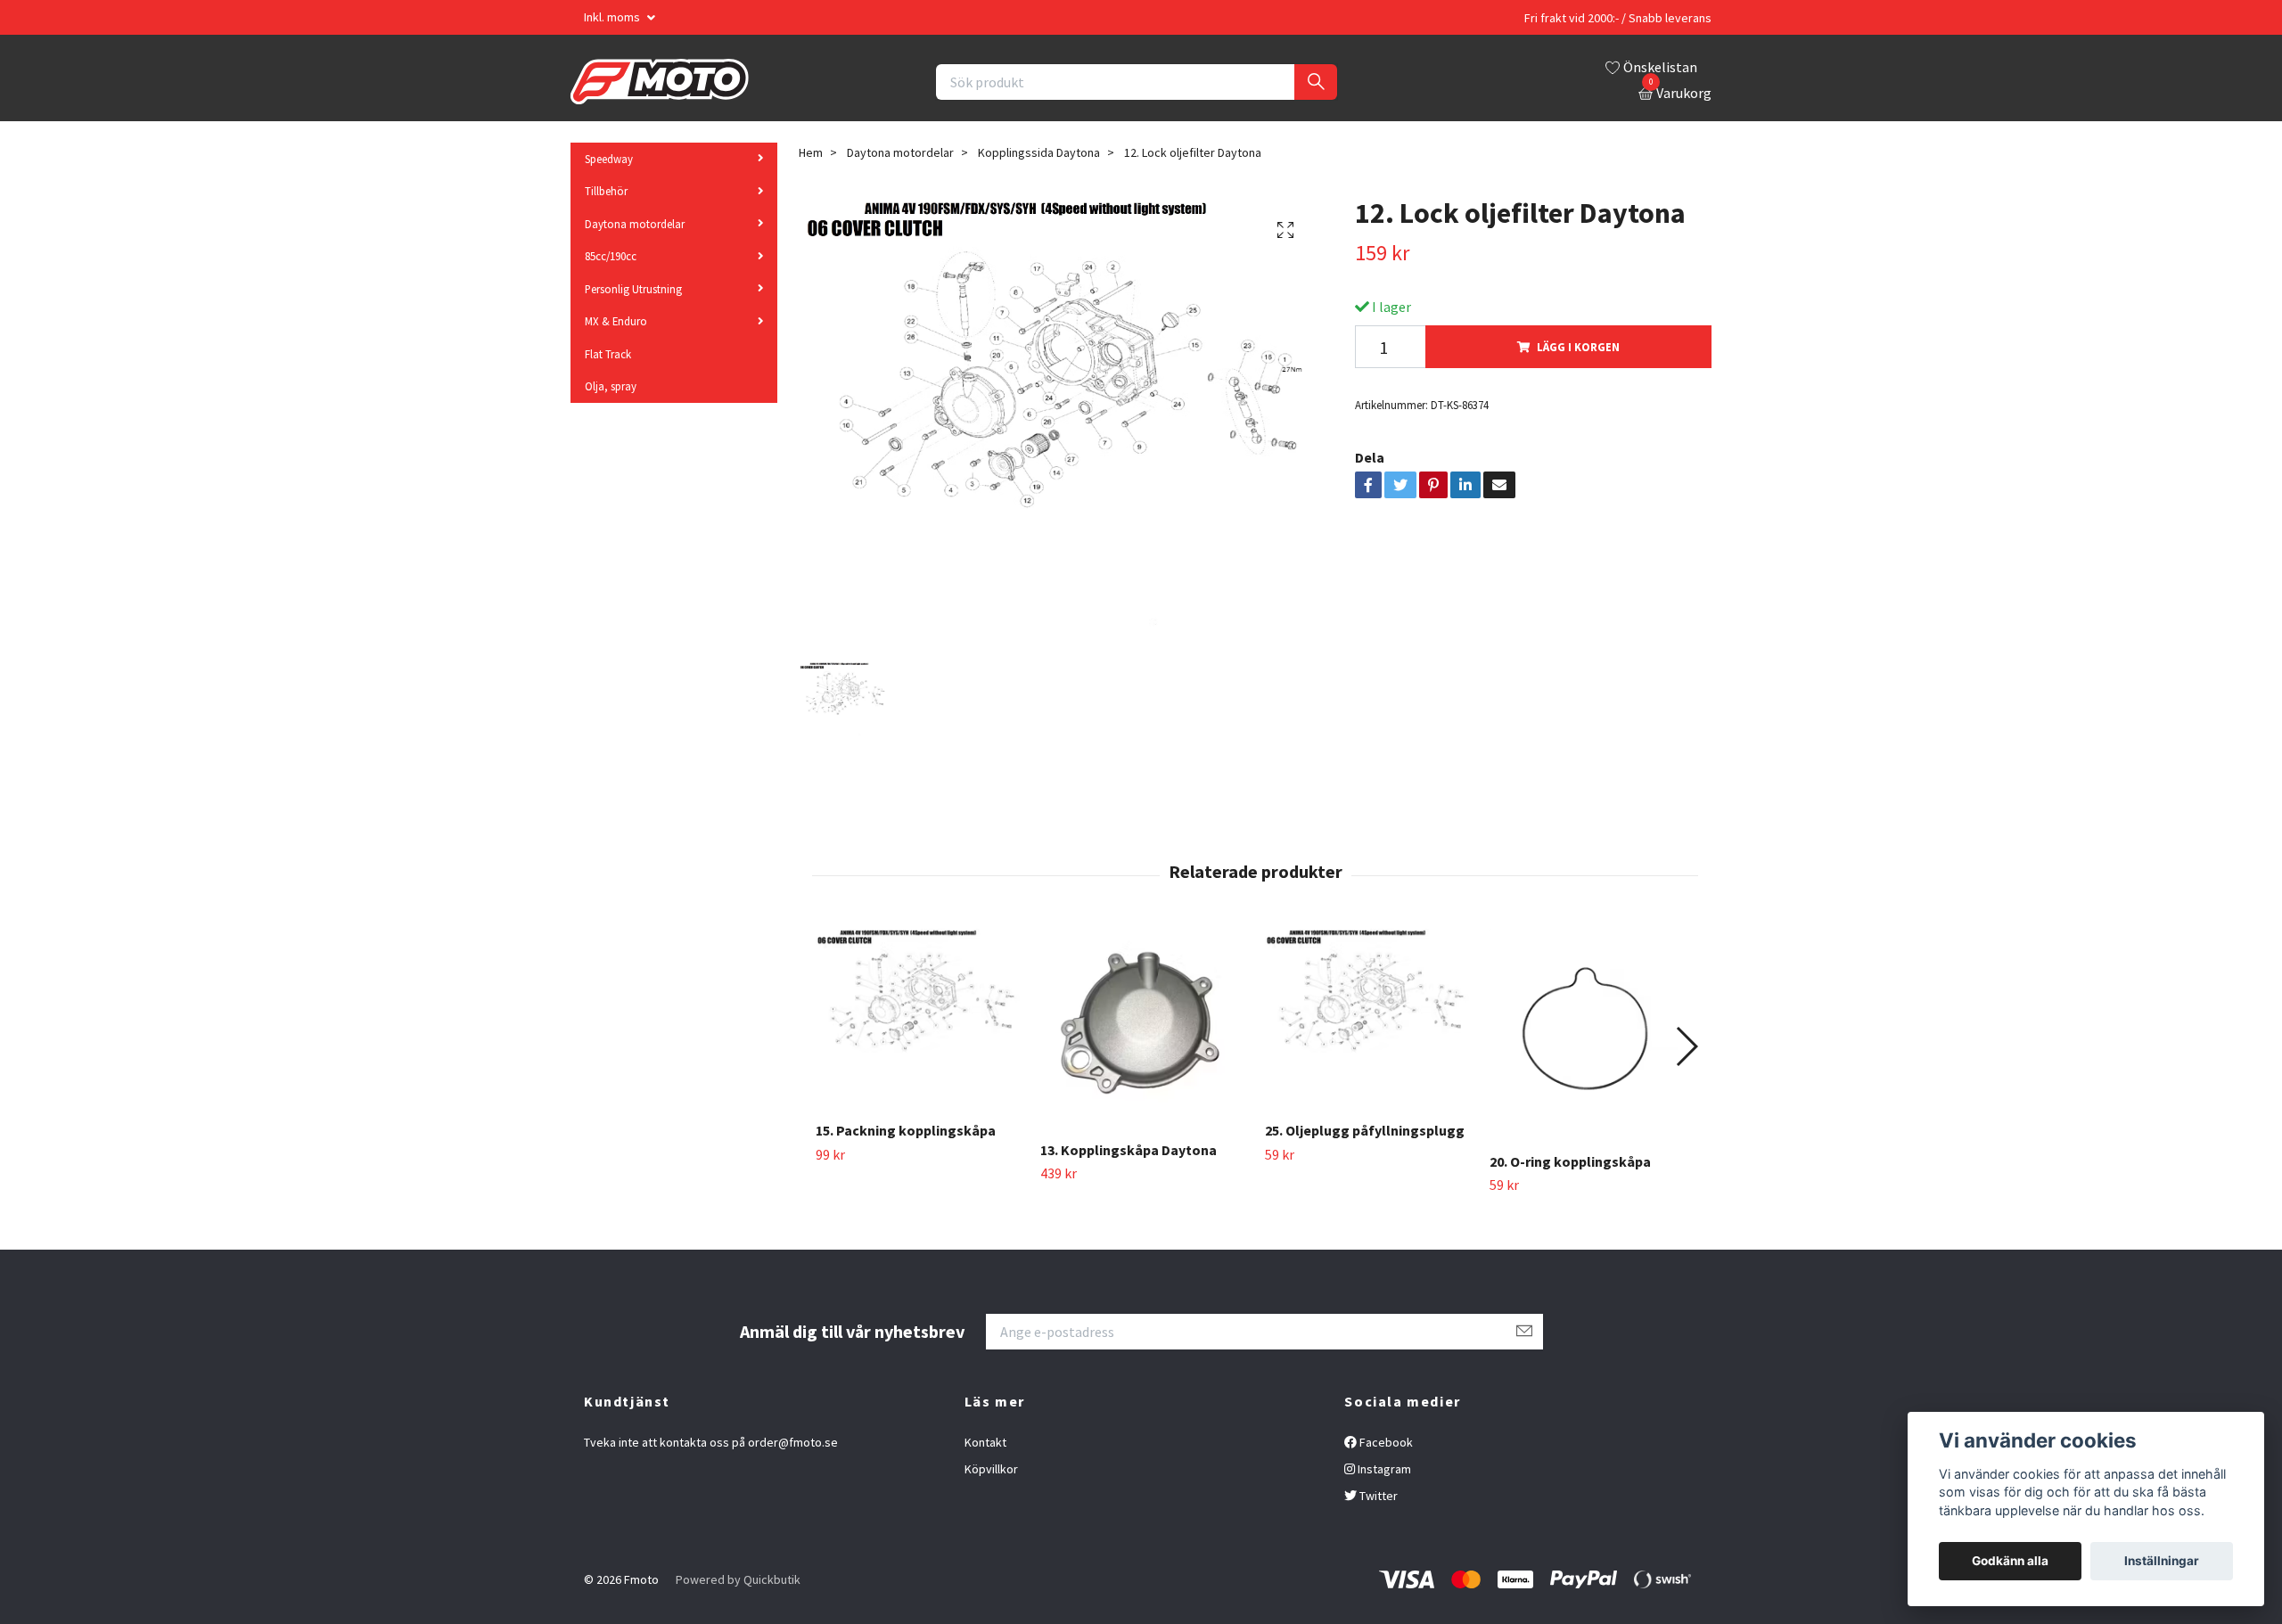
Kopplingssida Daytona (1039, 152)
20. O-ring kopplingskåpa (1570, 1161)
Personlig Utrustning (633, 289)
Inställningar (2162, 1561)
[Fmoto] (660, 82)
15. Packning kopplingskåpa (906, 1130)
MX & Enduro (616, 322)
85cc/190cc (611, 257)
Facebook (1385, 1442)
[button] (1686, 1046)
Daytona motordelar (635, 224)
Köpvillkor (991, 1469)
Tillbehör (606, 192)
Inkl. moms (613, 17)
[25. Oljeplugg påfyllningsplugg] (1367, 1018)
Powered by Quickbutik (738, 1579)
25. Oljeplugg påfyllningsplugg (1365, 1130)
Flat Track (608, 354)
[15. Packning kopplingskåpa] (918, 1018)
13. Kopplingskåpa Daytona (1129, 1150)
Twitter (1377, 1496)
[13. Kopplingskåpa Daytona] (1142, 1028)
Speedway (609, 159)
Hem (811, 152)
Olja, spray (611, 386)
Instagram (1383, 1469)
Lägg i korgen (1578, 347)
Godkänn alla (2010, 1561)
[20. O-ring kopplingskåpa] (1592, 1033)
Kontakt (985, 1442)
